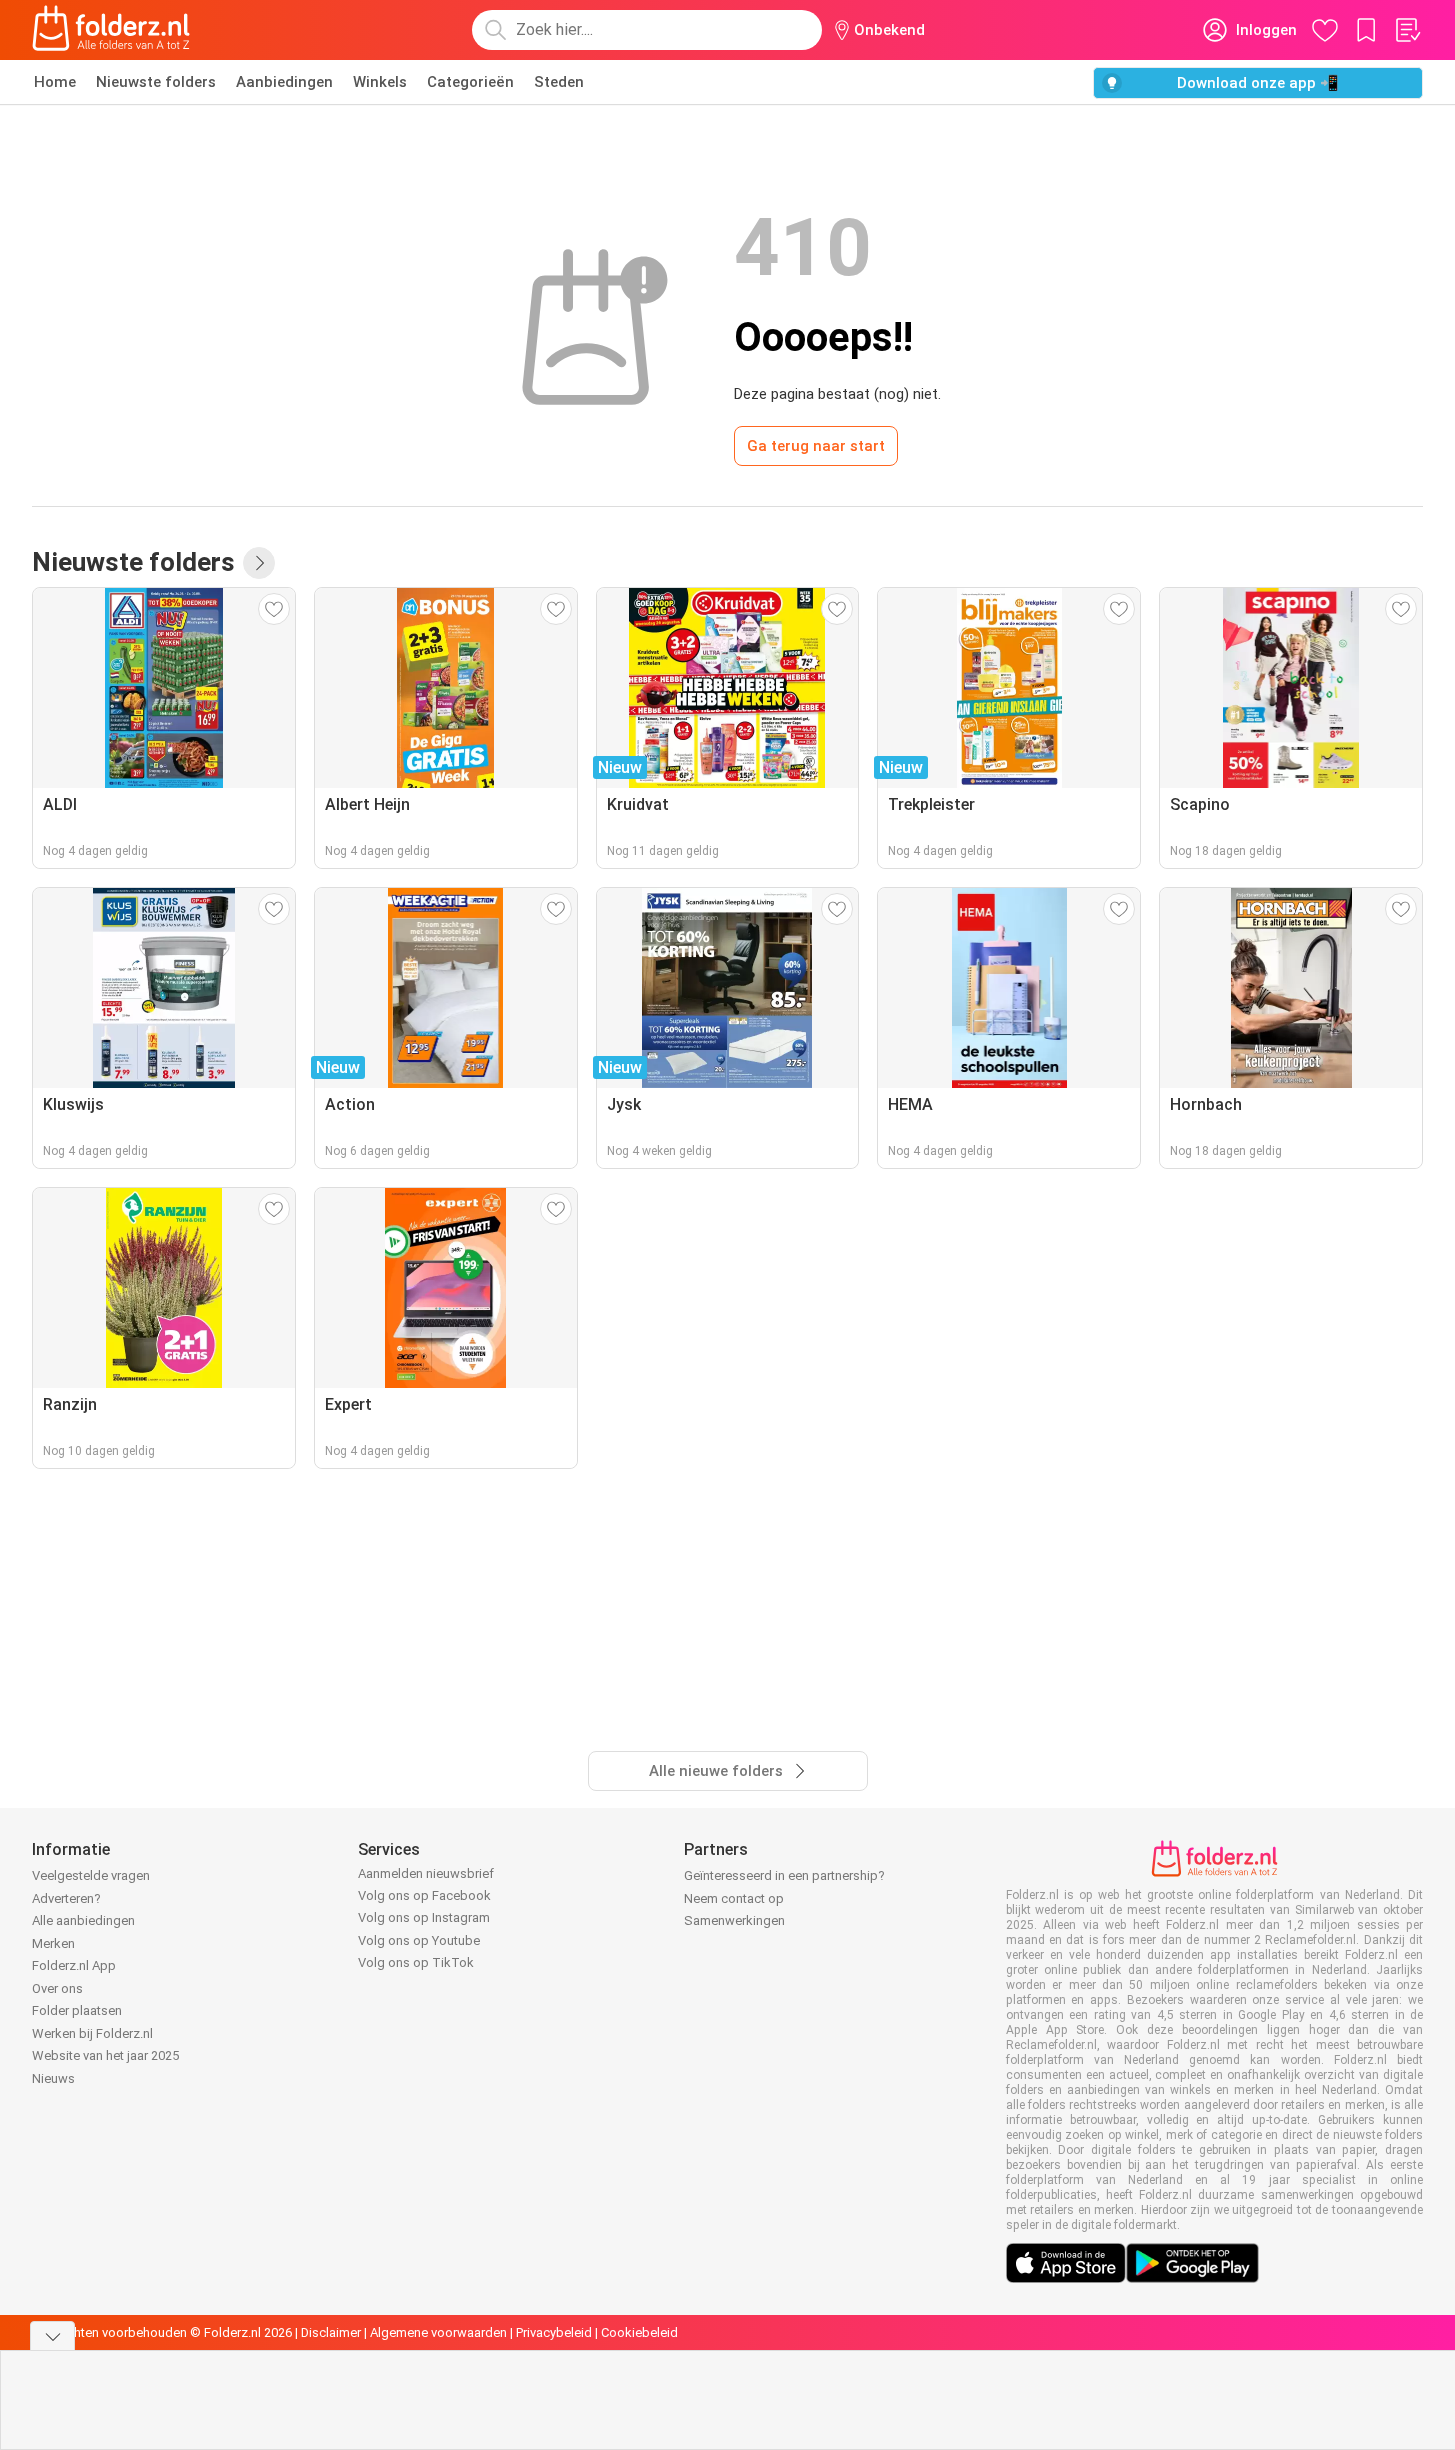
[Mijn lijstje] (1407, 30)
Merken (53, 1943)
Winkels (380, 82)
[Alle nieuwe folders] (259, 563)
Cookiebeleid (639, 2332)
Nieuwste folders (156, 82)
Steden (559, 82)
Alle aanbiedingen (83, 1920)
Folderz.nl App (74, 1965)
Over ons (57, 1988)
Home (55, 82)
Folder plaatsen (77, 2010)
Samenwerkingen (734, 1920)
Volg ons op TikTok (416, 1962)
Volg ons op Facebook (424, 1895)
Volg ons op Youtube (419, 1940)
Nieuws (53, 2078)
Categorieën (470, 82)
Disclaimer (331, 2332)
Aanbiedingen (284, 82)
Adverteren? (66, 1898)
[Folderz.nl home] (111, 30)
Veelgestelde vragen (91, 1875)
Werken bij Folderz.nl (92, 2033)
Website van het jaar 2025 (105, 2055)
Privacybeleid (554, 2332)
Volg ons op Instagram (424, 1917)
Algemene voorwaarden (438, 2332)
